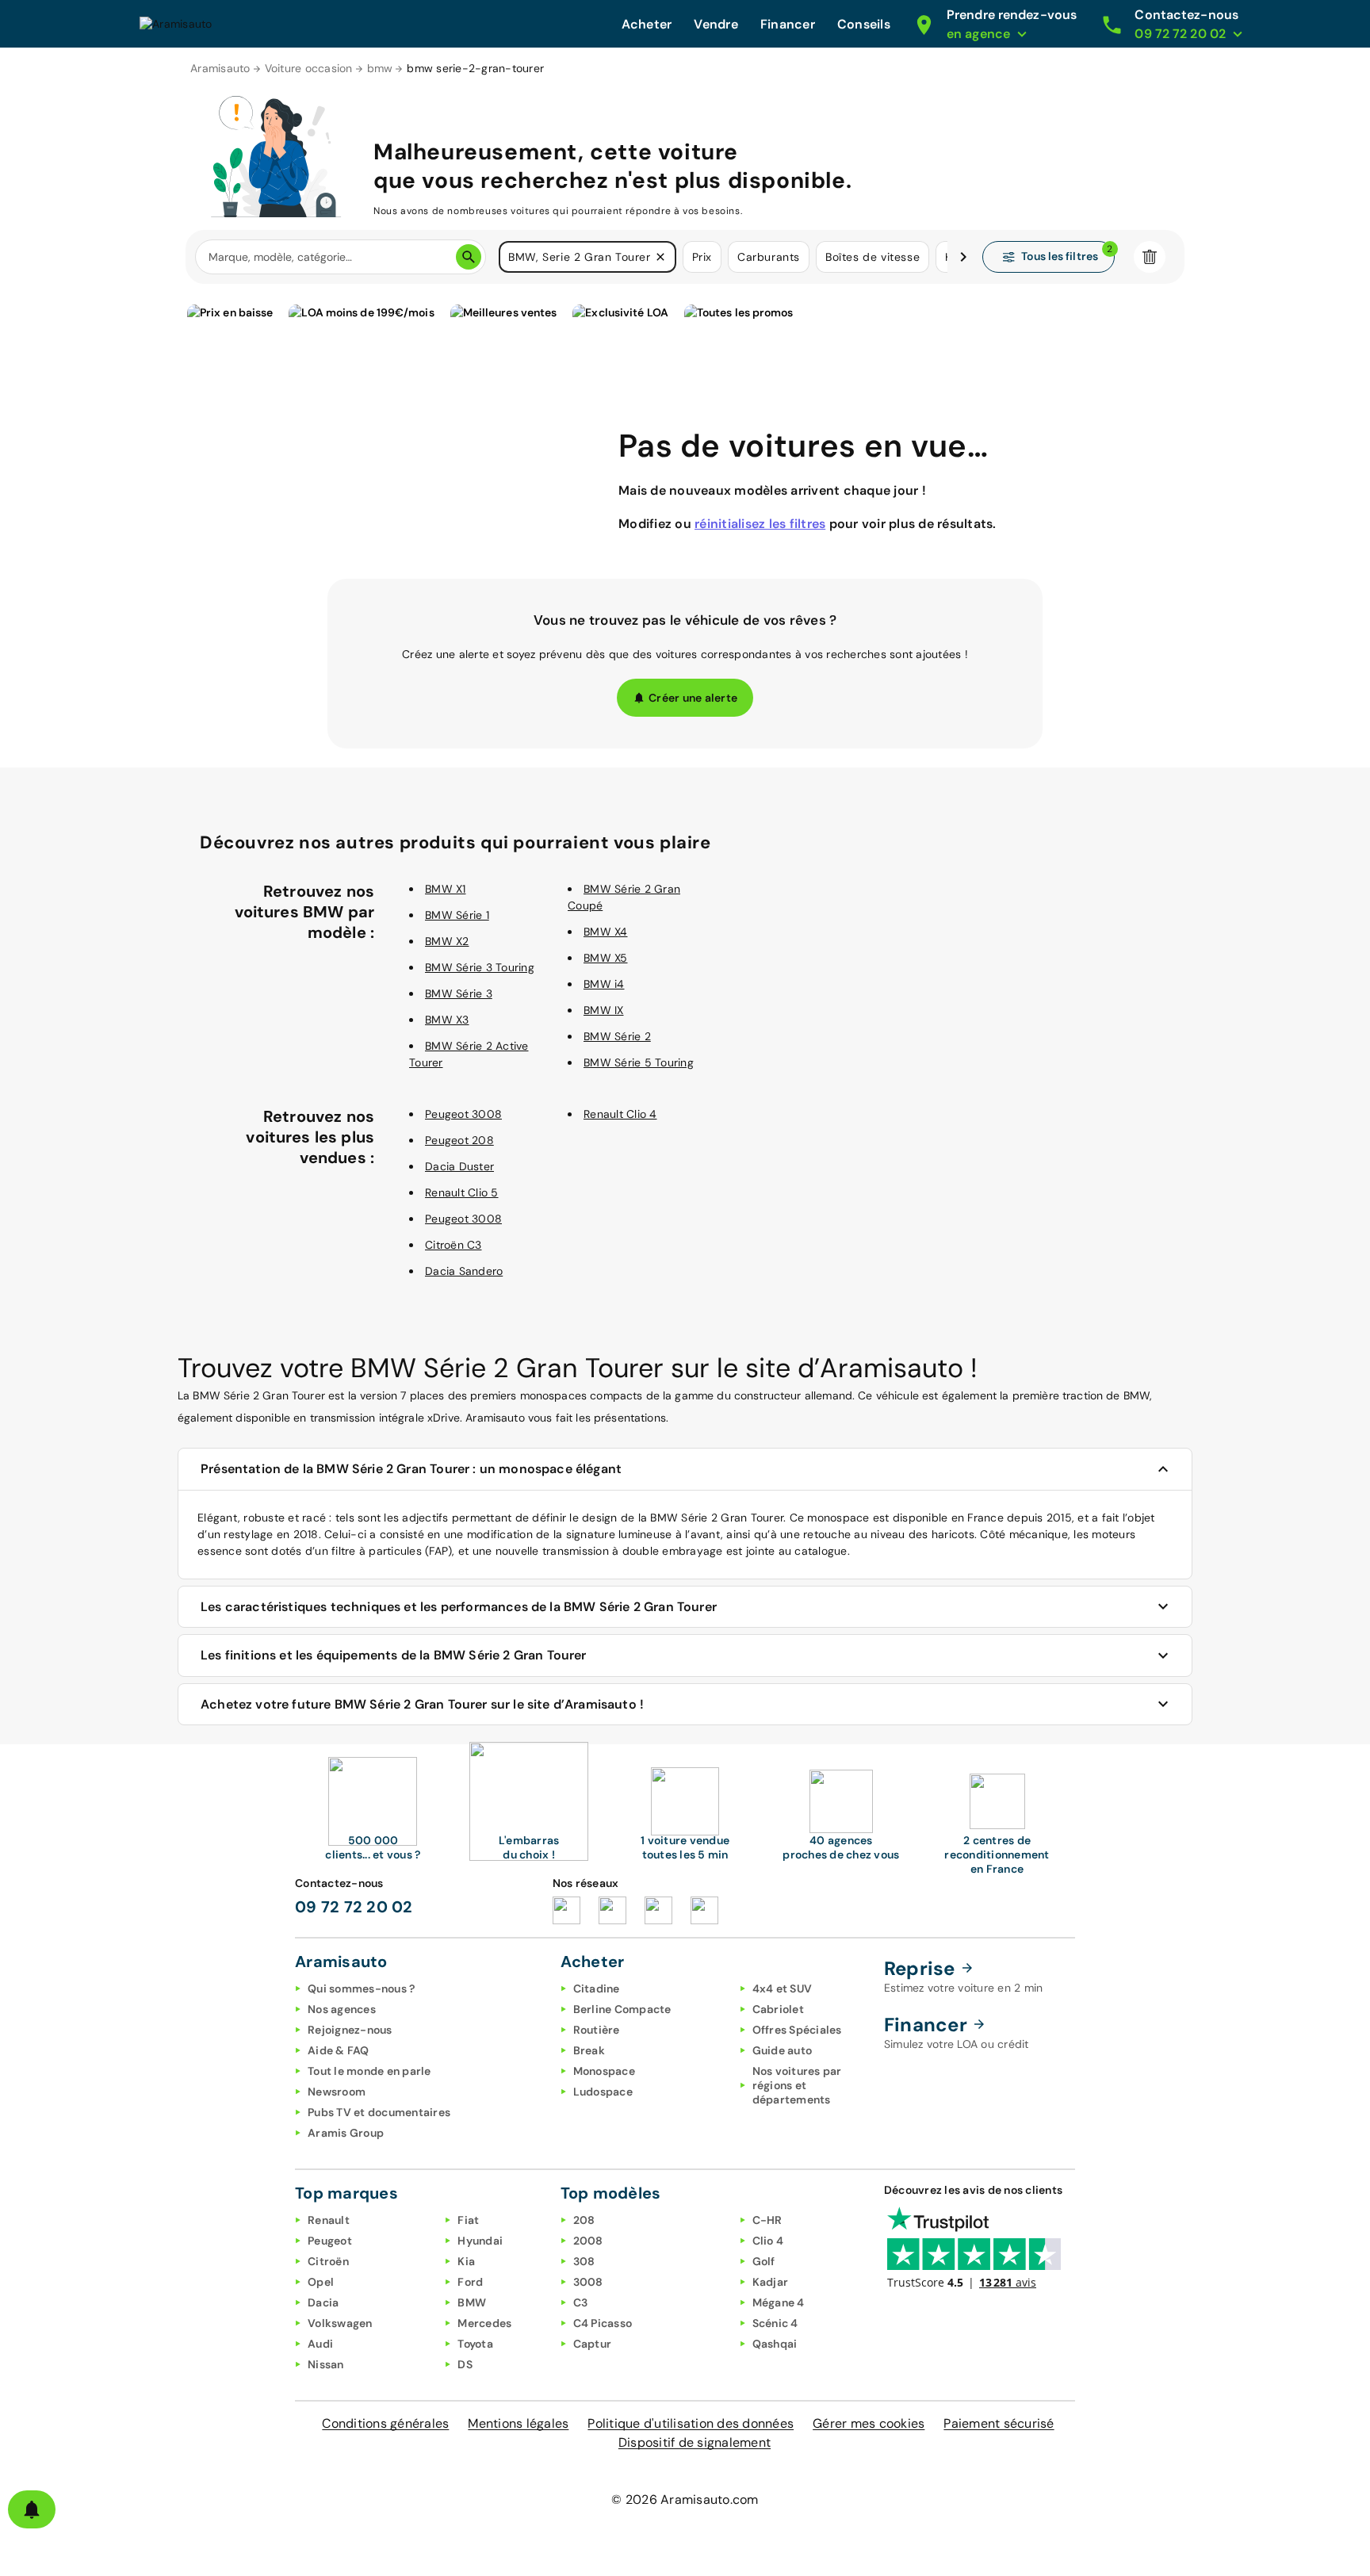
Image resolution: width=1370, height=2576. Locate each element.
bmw (380, 68)
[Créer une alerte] (32, 2509)
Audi (320, 2344)
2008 (588, 2241)
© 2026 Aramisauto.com (685, 2499)
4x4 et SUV (783, 1988)
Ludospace (603, 2092)
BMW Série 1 (457, 915)
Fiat (468, 2220)
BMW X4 (606, 932)
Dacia (323, 2302)
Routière (597, 2030)
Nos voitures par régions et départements (797, 2085)
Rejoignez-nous (350, 2030)
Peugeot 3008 (463, 1114)
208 (584, 2220)
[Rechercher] (469, 257)
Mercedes (484, 2323)
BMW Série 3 (459, 993)
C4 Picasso (603, 2323)
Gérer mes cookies (869, 2423)
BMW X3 (447, 1020)
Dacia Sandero (464, 1271)
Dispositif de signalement (695, 2442)
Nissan (326, 2364)
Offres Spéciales (797, 2030)
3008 (588, 2282)
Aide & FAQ (339, 2050)
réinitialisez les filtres (760, 524)
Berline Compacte (622, 2009)
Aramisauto (220, 68)
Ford (470, 2282)
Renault (329, 2220)
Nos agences (342, 2009)
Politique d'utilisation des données (691, 2423)
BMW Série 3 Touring (480, 967)
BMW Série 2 (617, 1036)
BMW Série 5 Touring (639, 1062)
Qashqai (775, 2344)
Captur (593, 2344)
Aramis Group (346, 2133)
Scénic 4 (775, 2323)
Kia (466, 2261)
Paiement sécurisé (999, 2423)
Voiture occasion (309, 68)
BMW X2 (447, 941)
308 (584, 2261)
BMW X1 (446, 889)
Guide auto (783, 2050)
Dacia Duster (459, 1166)
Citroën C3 (453, 1245)
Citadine (597, 1988)
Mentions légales (518, 2423)
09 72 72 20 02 (354, 1907)
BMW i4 (604, 984)
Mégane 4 (779, 2302)
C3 (581, 2302)
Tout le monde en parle (369, 2071)
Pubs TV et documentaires (379, 2112)
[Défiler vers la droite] (963, 257)
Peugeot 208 (459, 1140)
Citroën (328, 2261)
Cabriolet (778, 2009)
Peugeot (330, 2241)
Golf (764, 2261)
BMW (472, 2302)
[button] (660, 257)
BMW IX (604, 1010)
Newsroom (337, 2092)
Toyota (475, 2344)
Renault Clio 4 (620, 1114)
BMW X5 (606, 958)
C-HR (767, 2220)
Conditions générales (385, 2423)
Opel (321, 2282)
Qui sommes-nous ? (361, 1988)
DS (465, 2364)
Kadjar (771, 2282)
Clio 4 (768, 2241)
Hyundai (480, 2241)
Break (589, 2050)
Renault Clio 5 (462, 1192)
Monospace (604, 2071)
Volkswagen (340, 2323)
